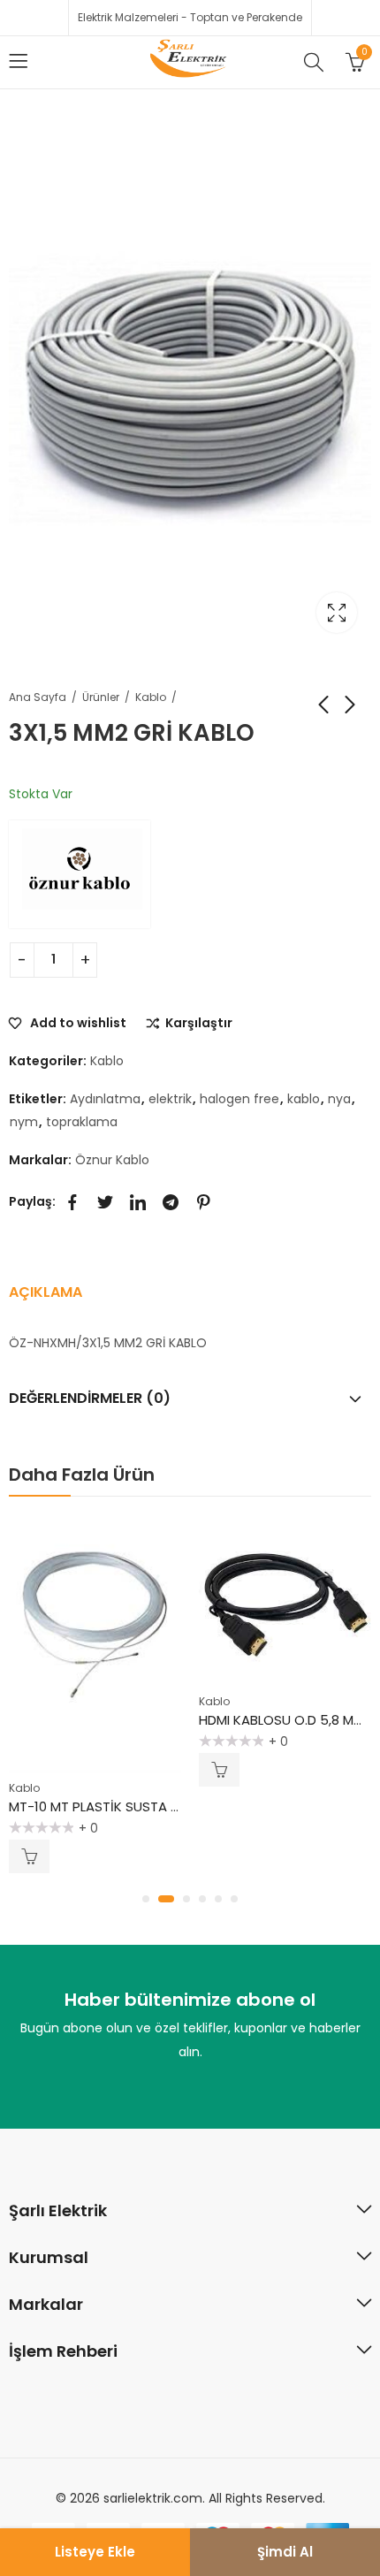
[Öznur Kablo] (80, 874)
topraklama (82, 1122)
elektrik (170, 1099)
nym (24, 1122)
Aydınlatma (105, 1099)
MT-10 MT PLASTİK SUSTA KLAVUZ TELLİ (129, 1806)
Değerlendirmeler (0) (90, 1398)
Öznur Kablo (112, 1160)
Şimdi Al (285, 2552)
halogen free (239, 1099)
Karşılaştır (199, 1024)
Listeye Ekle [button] (29, 1856)
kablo (304, 1099)
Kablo (151, 697)
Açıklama (46, 1292)
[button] (146, 1899)
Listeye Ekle (95, 2552)
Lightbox (337, 613)
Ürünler (101, 697)
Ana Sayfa (38, 697)
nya (339, 1099)
